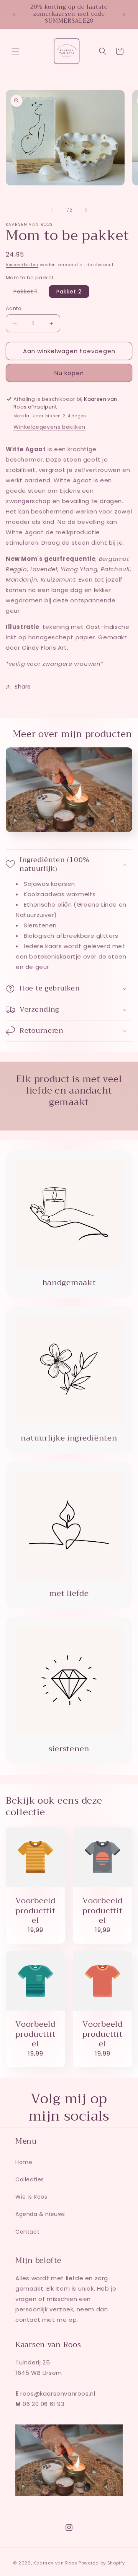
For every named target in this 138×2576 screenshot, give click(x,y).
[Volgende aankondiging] (124, 14)
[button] (15, 51)
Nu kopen (69, 373)
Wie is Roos (31, 2197)
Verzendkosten (22, 265)
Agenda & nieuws (40, 2214)
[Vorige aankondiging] (14, 14)
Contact (27, 2232)
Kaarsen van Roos (55, 2563)
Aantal (14, 308)
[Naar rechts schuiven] (86, 210)
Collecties (30, 2179)
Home (24, 2162)
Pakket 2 (69, 292)
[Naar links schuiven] (52, 210)
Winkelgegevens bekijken (49, 427)
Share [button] (23, 687)
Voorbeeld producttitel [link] (35, 1911)
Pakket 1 (29, 293)
